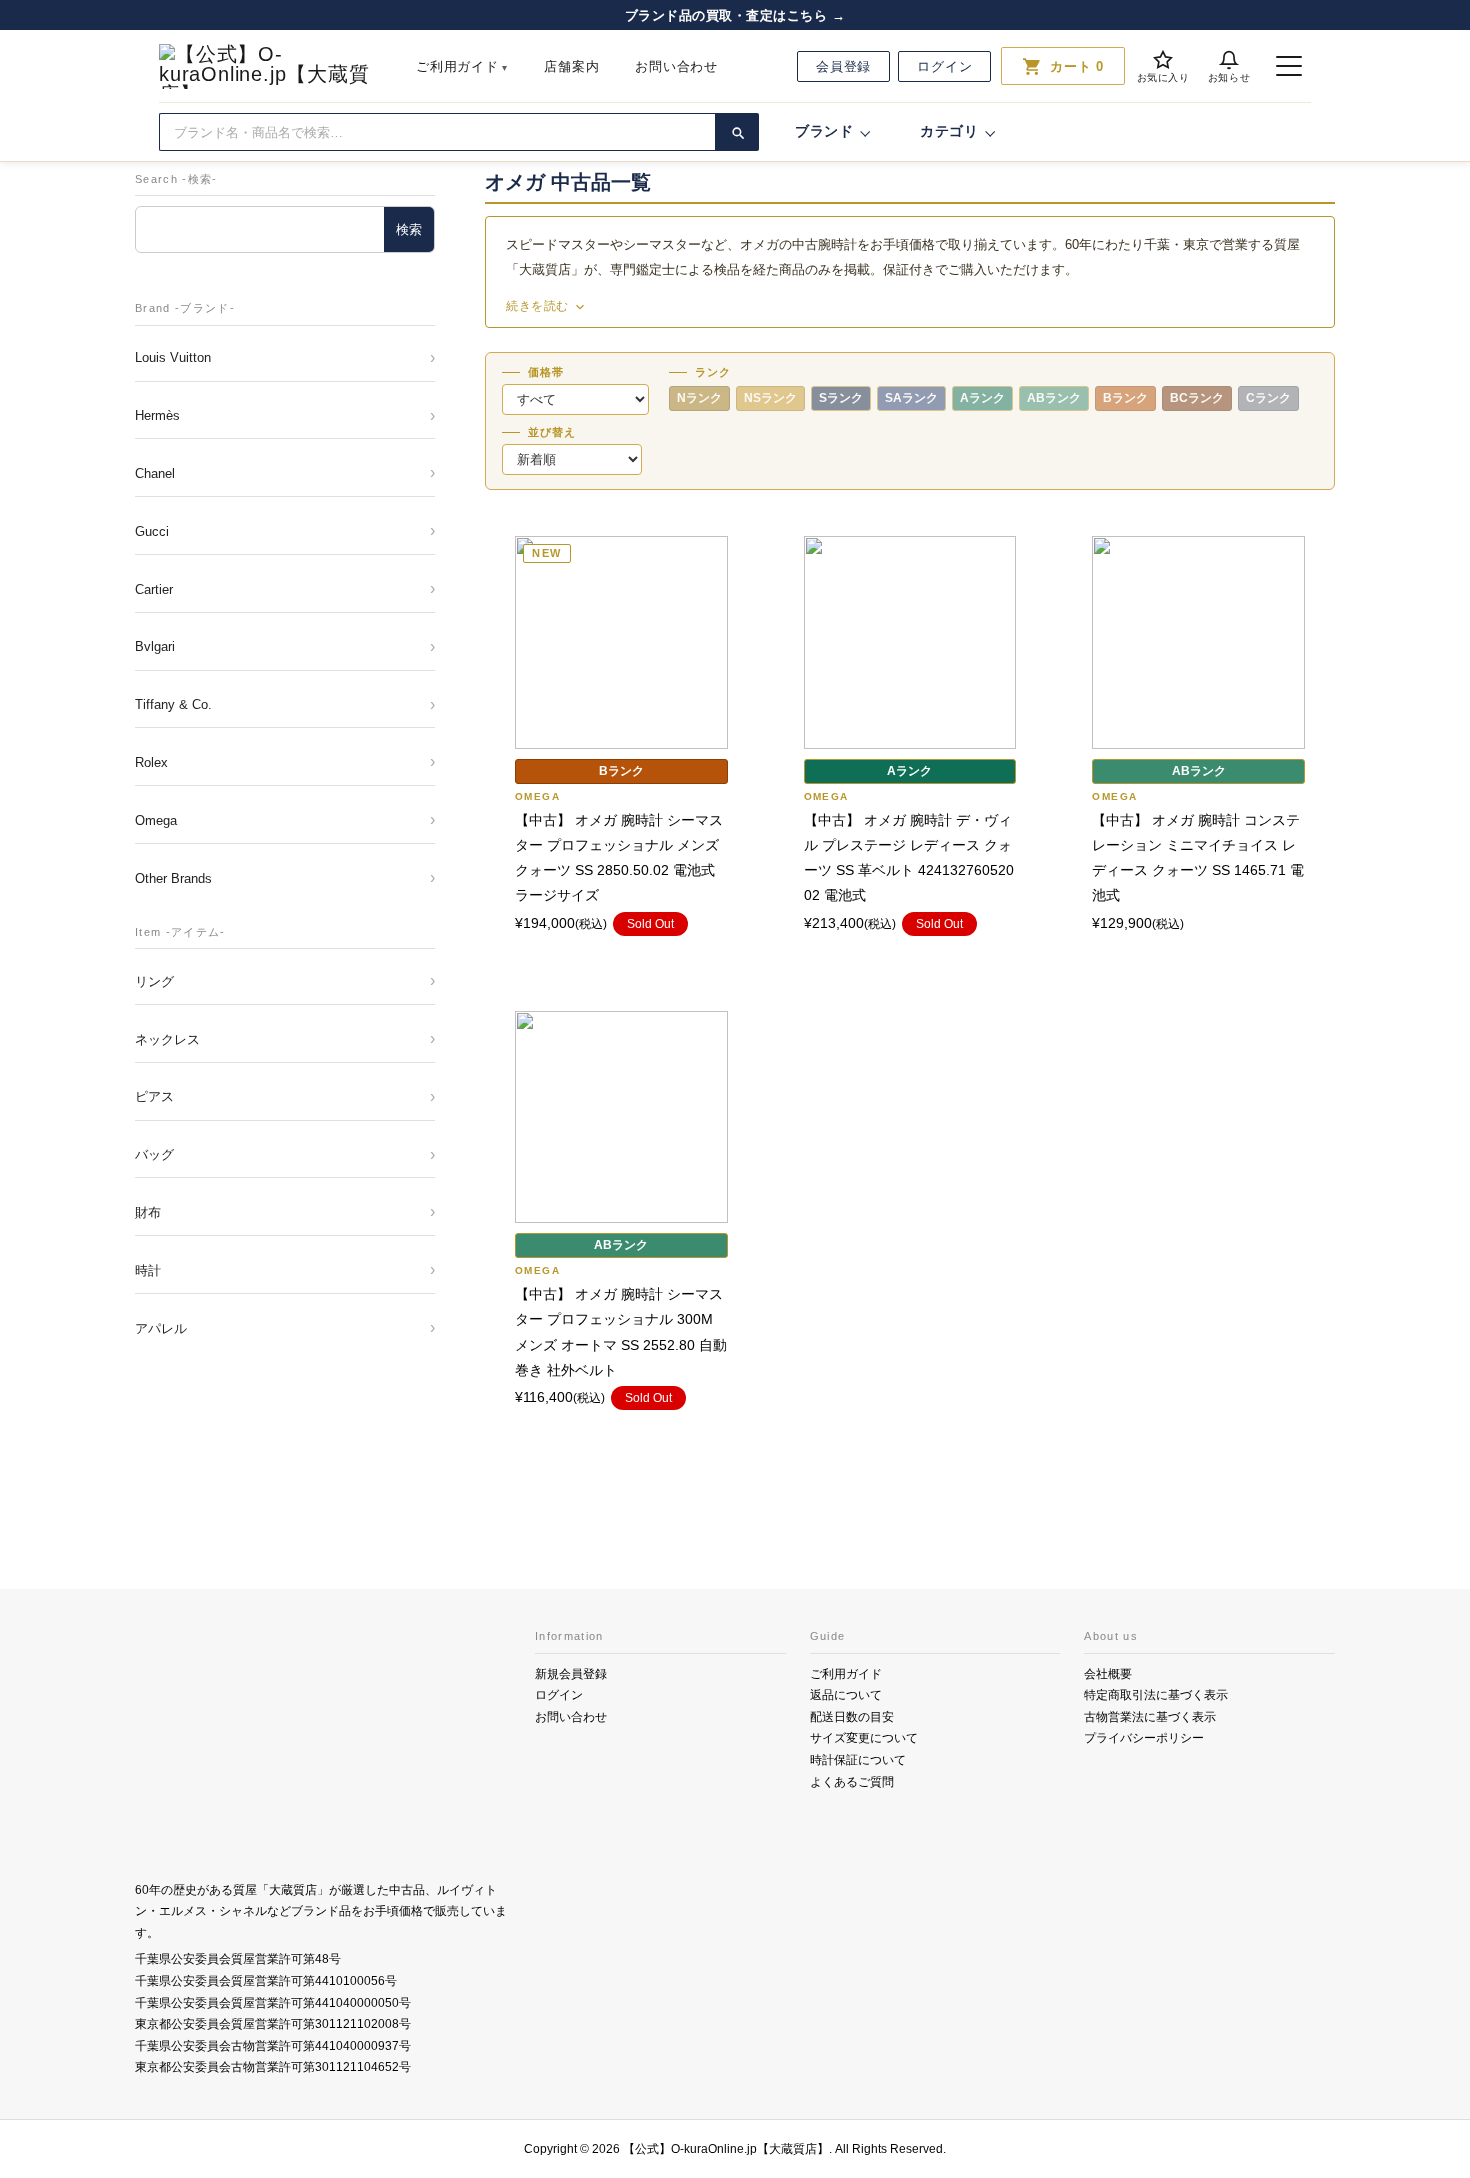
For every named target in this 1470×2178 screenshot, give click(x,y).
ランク (713, 372)
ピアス (154, 1096)
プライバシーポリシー (1144, 1738)
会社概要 (1108, 1674)
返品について (846, 1695)
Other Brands (173, 878)
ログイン (944, 66)
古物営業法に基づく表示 (1150, 1717)
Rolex (151, 762)
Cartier (154, 589)
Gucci (152, 531)
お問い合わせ (676, 66)
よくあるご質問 (852, 1782)
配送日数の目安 (852, 1717)
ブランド (824, 131)
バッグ (154, 1154)
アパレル (161, 1328)
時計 (148, 1270)
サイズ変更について (864, 1738)
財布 (148, 1212)
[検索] (737, 132)
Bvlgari (155, 646)
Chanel (155, 473)
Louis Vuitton (173, 357)
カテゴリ (949, 131)
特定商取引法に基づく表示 (1156, 1695)
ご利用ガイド (457, 66)
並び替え (552, 432)
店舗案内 (571, 66)
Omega (156, 820)
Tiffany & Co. (173, 704)
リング (154, 981)
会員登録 (843, 66)
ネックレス (167, 1039)
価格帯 (546, 372)
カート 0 (1063, 66)
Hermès (157, 415)
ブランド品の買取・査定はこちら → (735, 15)
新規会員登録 (571, 1674)
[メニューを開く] (1289, 66)
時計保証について (858, 1760)
